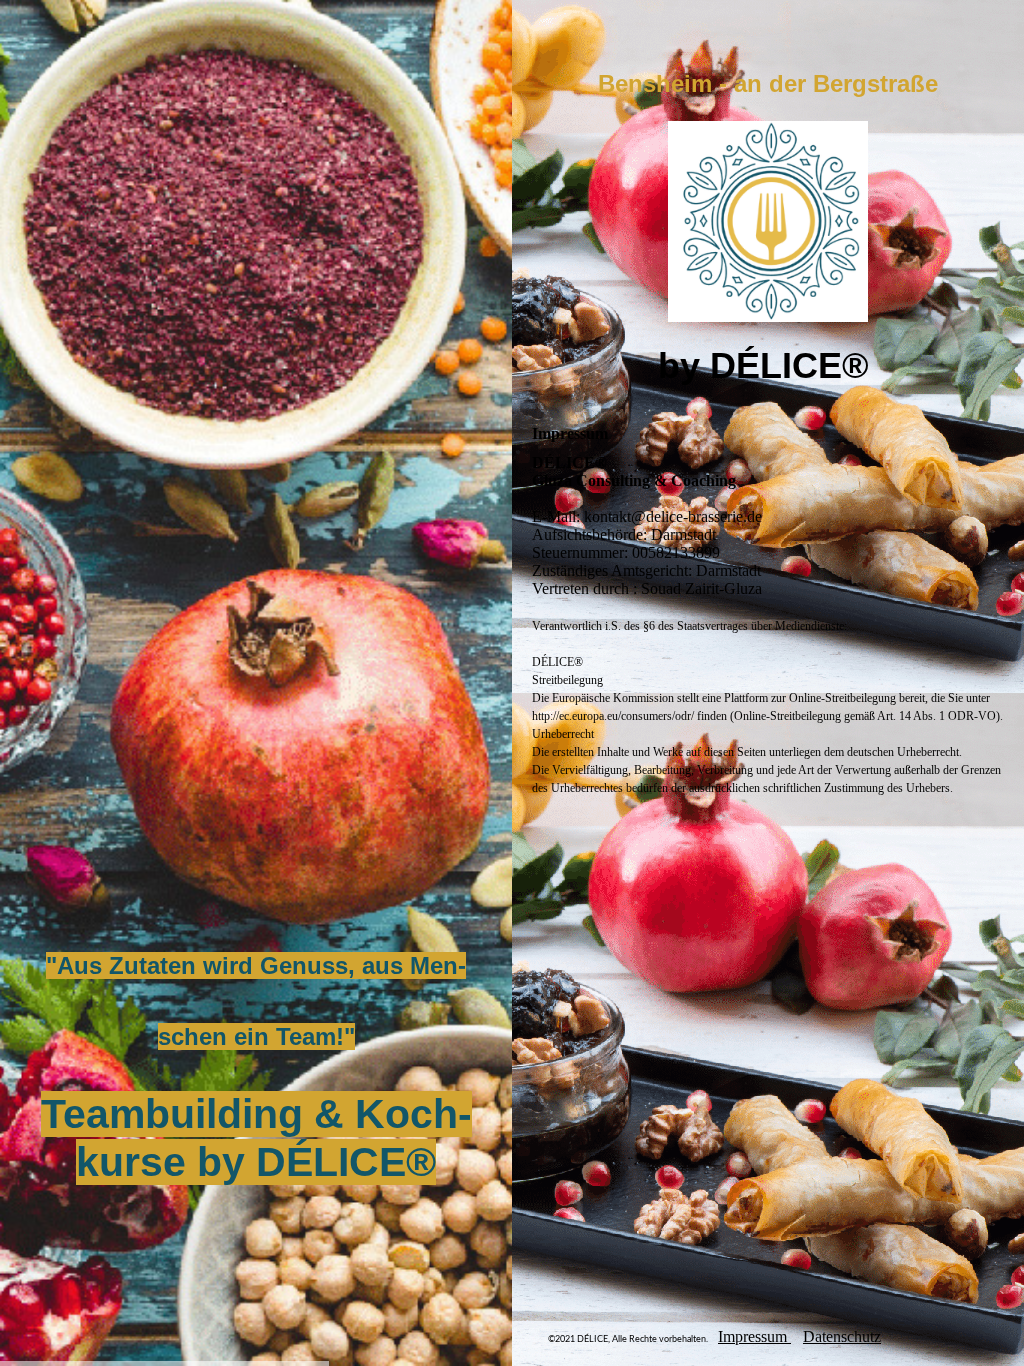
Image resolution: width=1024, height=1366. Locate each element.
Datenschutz (842, 1336)
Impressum (754, 1336)
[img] (256, 683)
